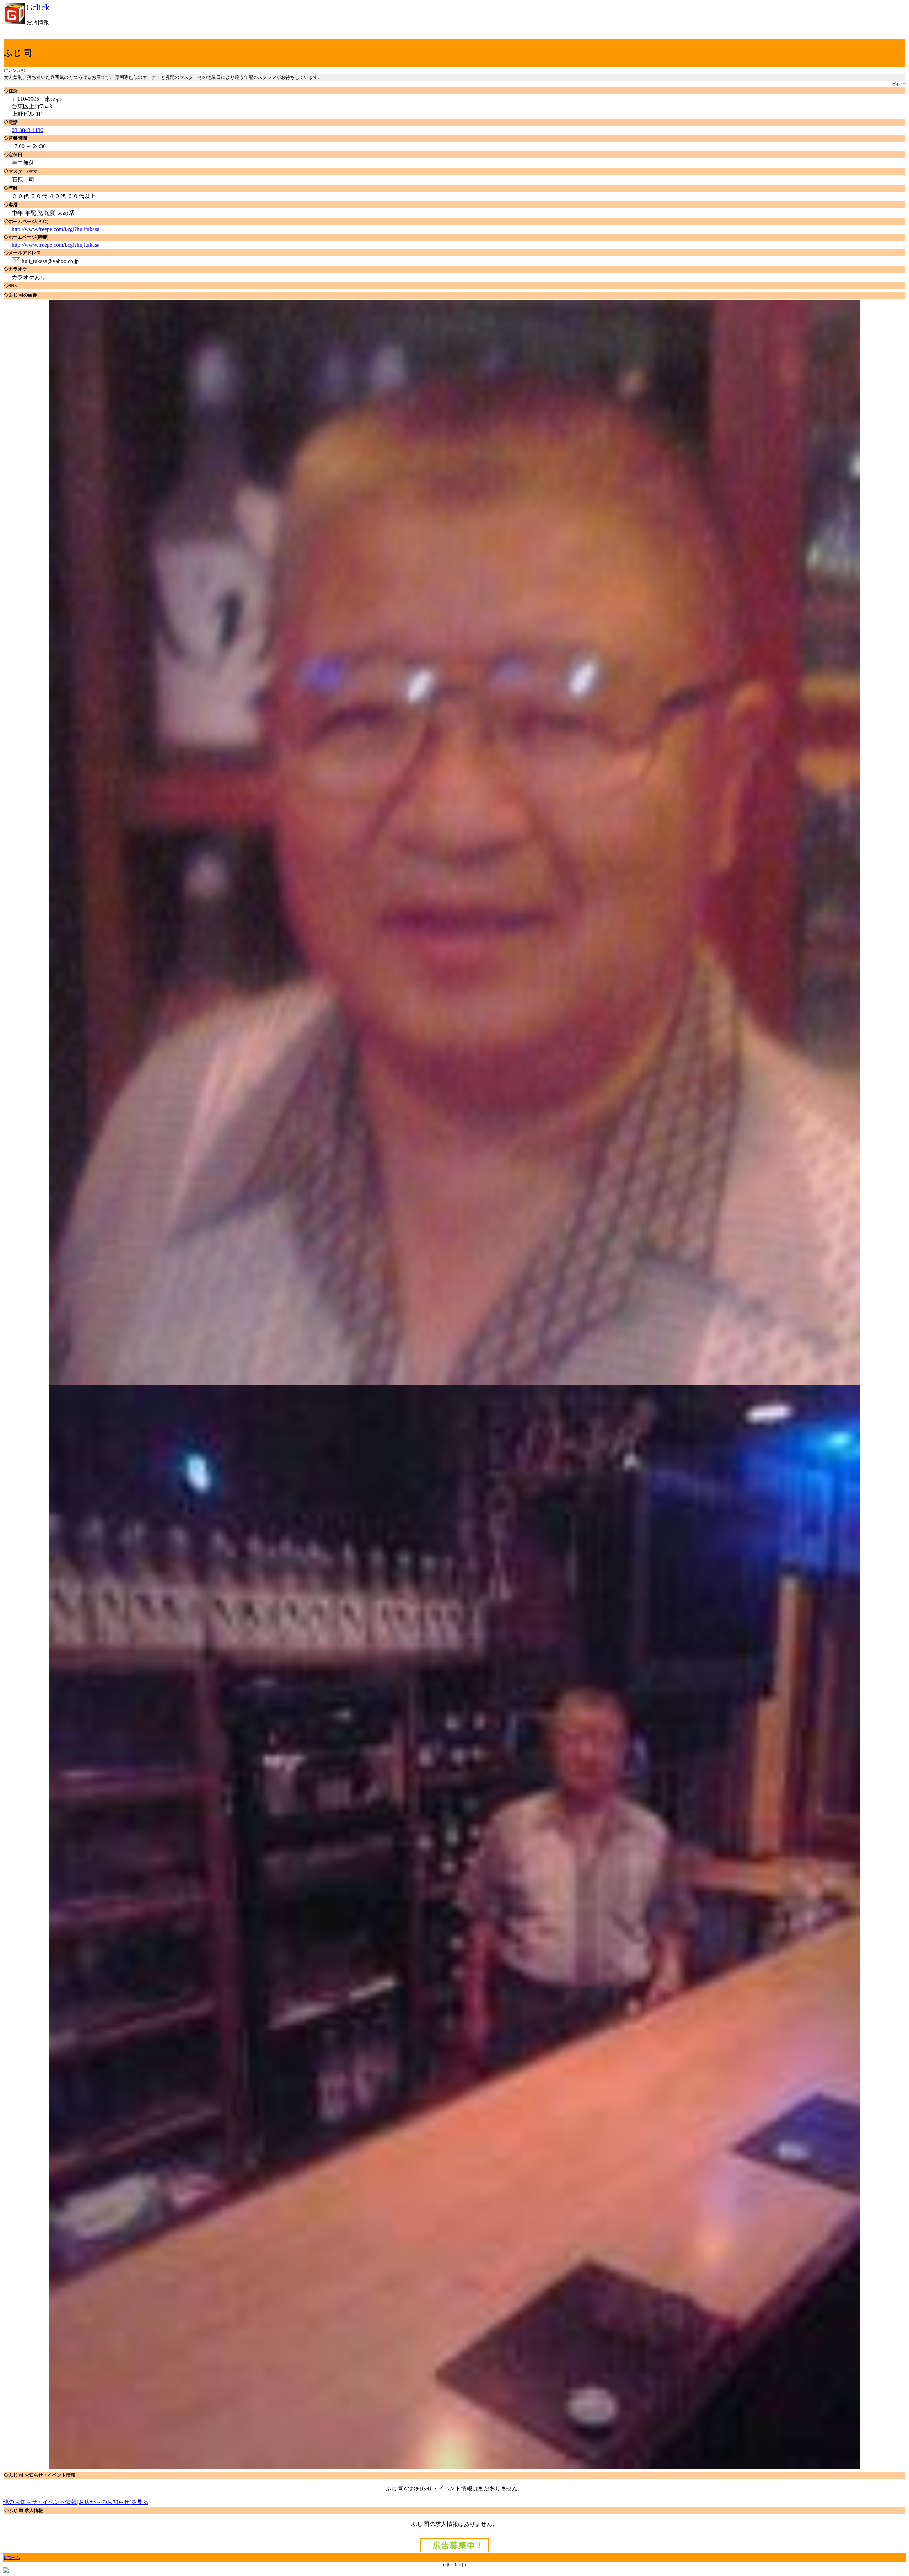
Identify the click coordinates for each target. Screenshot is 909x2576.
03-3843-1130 (28, 130)
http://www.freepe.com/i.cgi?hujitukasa (56, 229)
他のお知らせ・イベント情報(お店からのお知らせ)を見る (76, 2502)
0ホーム (12, 2557)
